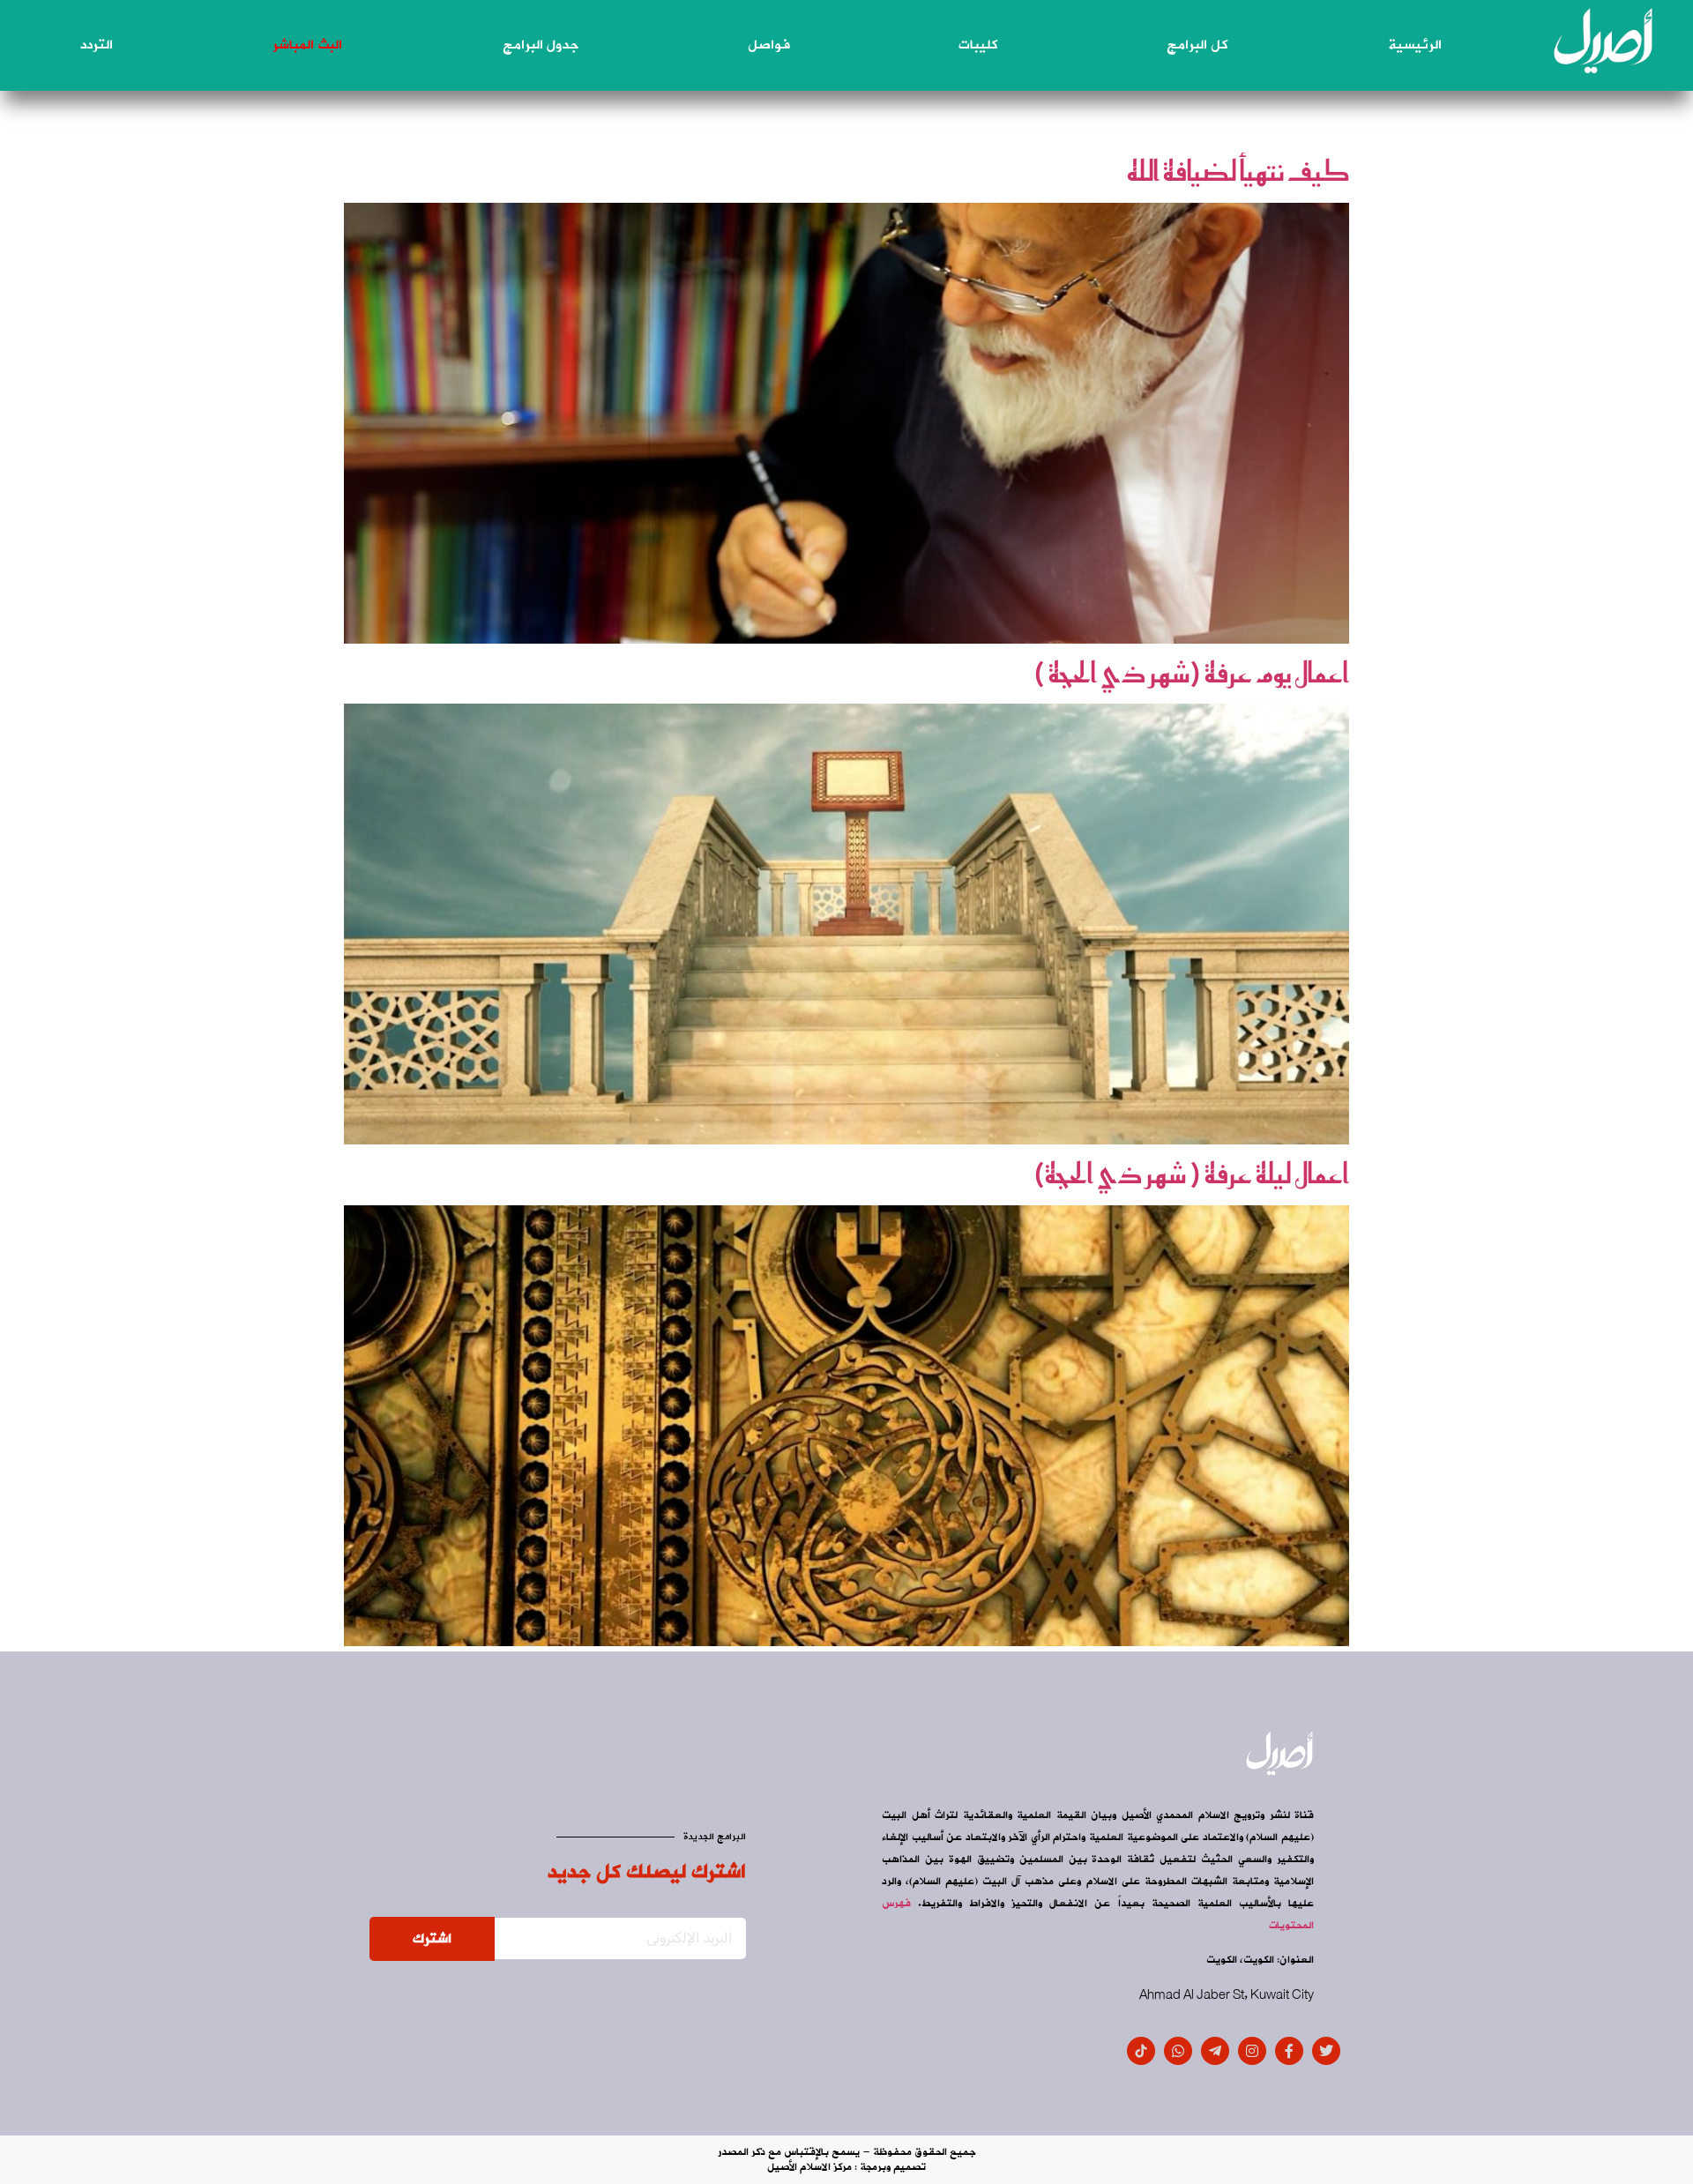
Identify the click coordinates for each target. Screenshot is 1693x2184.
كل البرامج (1197, 45)
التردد (97, 45)
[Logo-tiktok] (1141, 2051)
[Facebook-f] (1289, 2051)
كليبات (978, 45)
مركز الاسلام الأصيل (809, 2167)
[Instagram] (1252, 2051)
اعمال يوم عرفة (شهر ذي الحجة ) (1191, 673)
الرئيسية (1415, 45)
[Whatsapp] (1178, 2051)
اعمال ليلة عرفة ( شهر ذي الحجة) (1191, 1174)
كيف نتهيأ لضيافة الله (1238, 171)
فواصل (769, 45)
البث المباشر (307, 45)
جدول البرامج (541, 45)
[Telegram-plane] (1215, 2051)
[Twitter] (1326, 2051)
